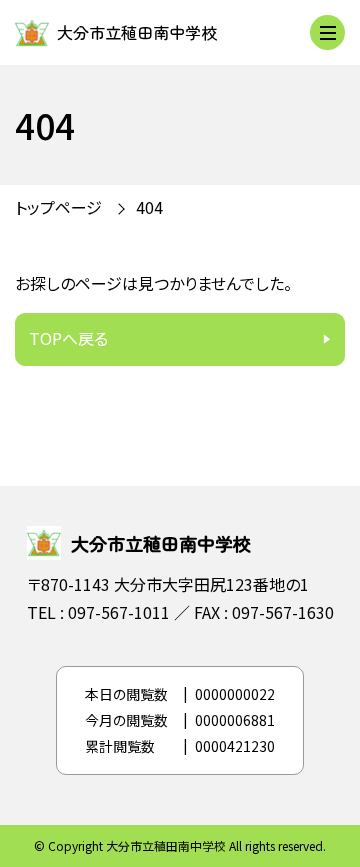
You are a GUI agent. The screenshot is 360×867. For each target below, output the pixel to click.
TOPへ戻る (68, 338)
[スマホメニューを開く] (327, 32)
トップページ (58, 207)
